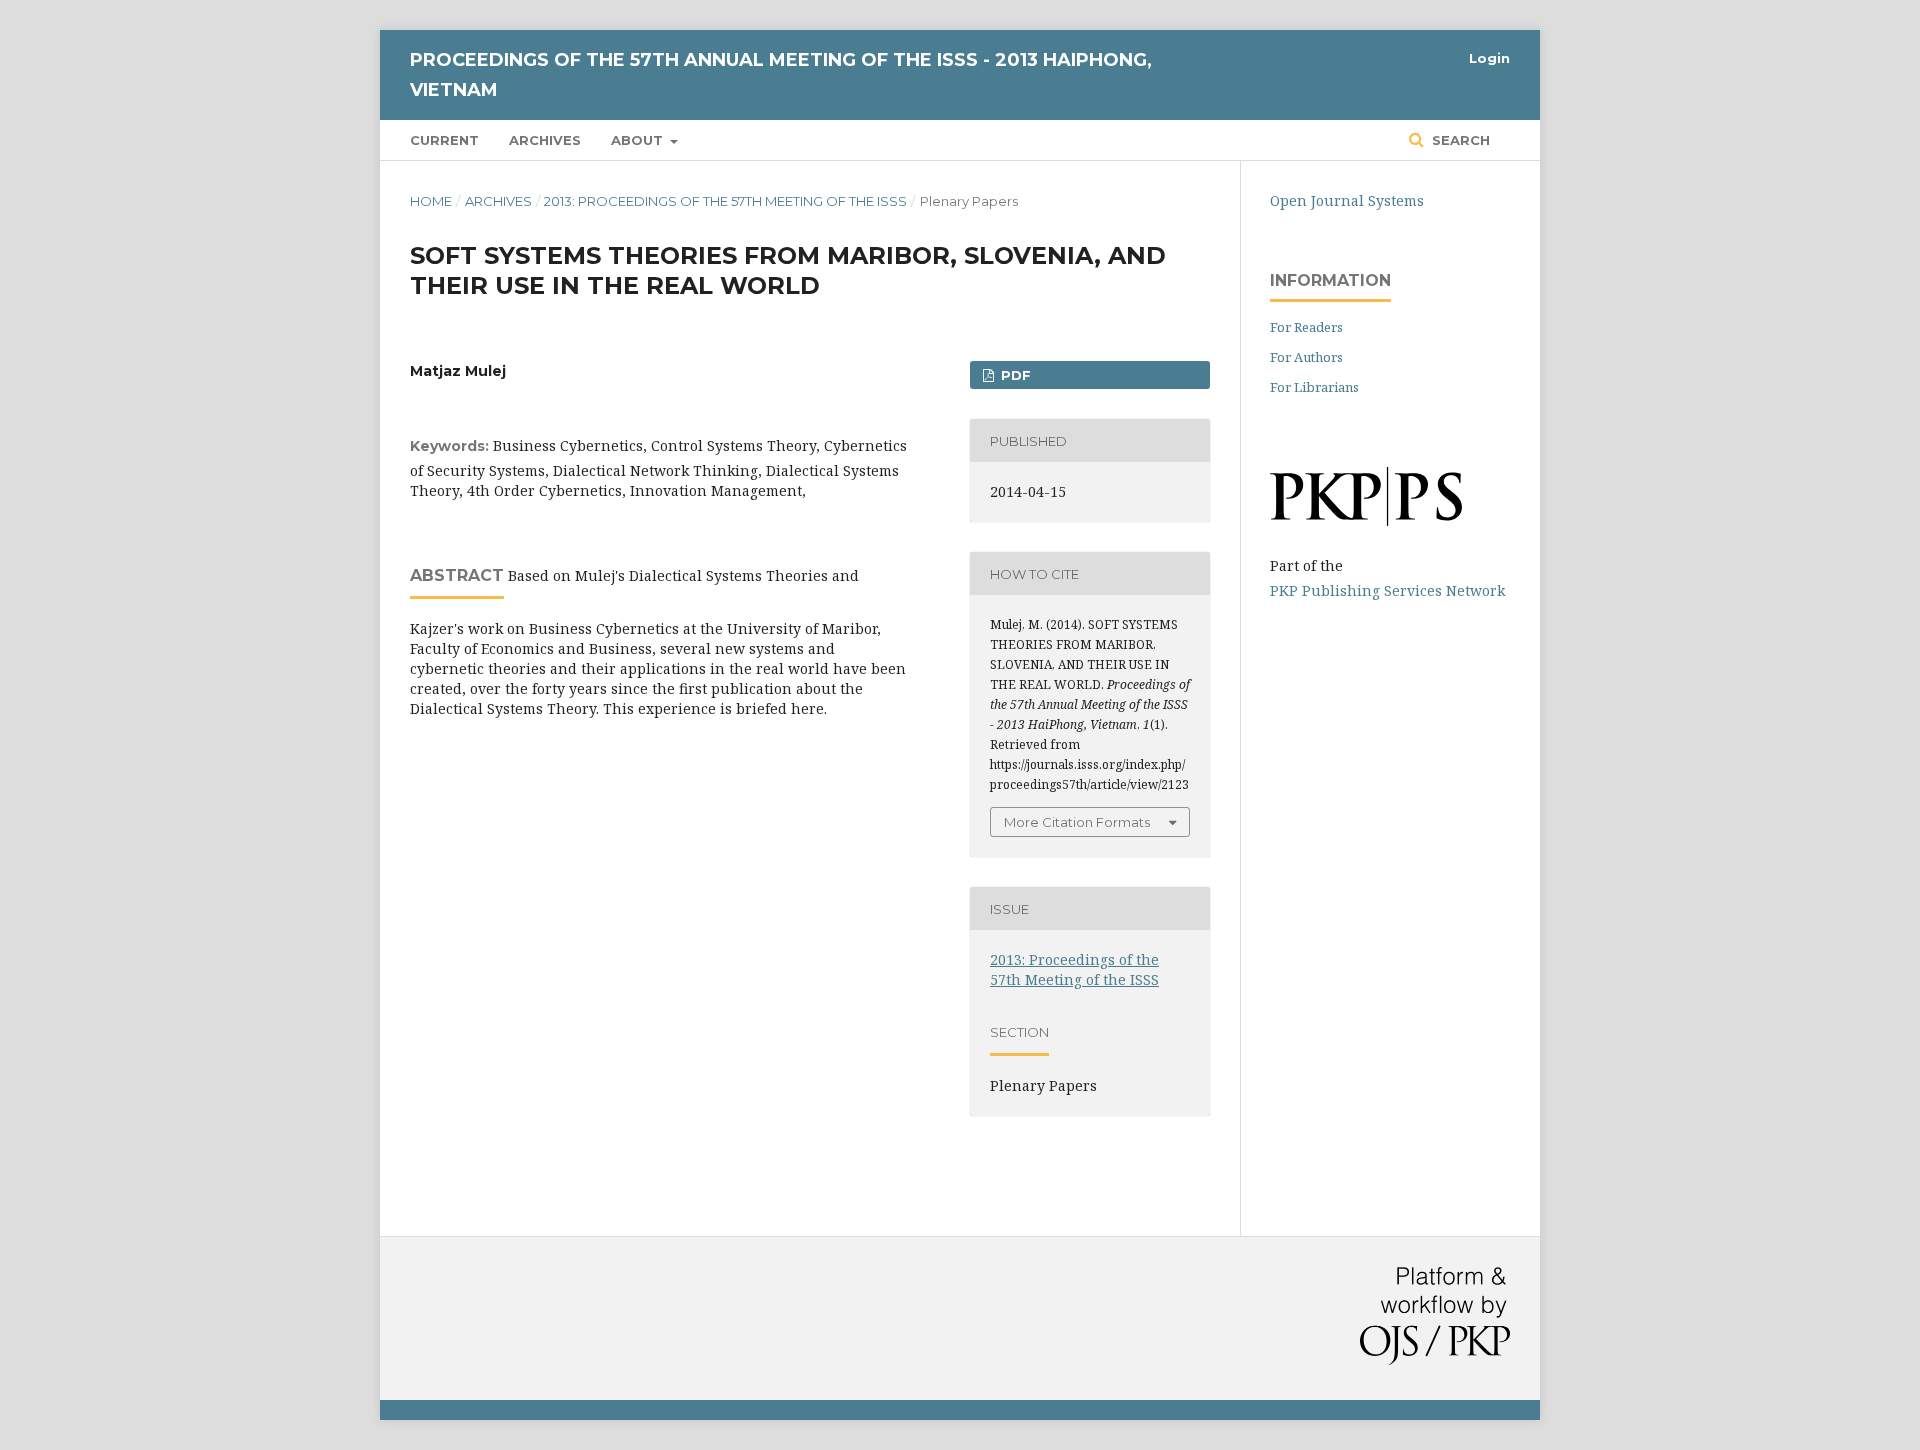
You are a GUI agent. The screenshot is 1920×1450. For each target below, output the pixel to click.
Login (1489, 58)
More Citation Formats (1077, 822)
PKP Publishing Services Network (1387, 590)
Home (431, 201)
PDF (1014, 375)
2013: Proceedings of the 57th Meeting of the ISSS (725, 201)
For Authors (1306, 357)
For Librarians (1314, 387)
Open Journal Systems (1347, 200)
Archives (545, 140)
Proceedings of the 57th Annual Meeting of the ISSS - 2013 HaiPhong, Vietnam (781, 75)
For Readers (1306, 327)
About (639, 140)
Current (444, 140)
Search (1459, 140)
